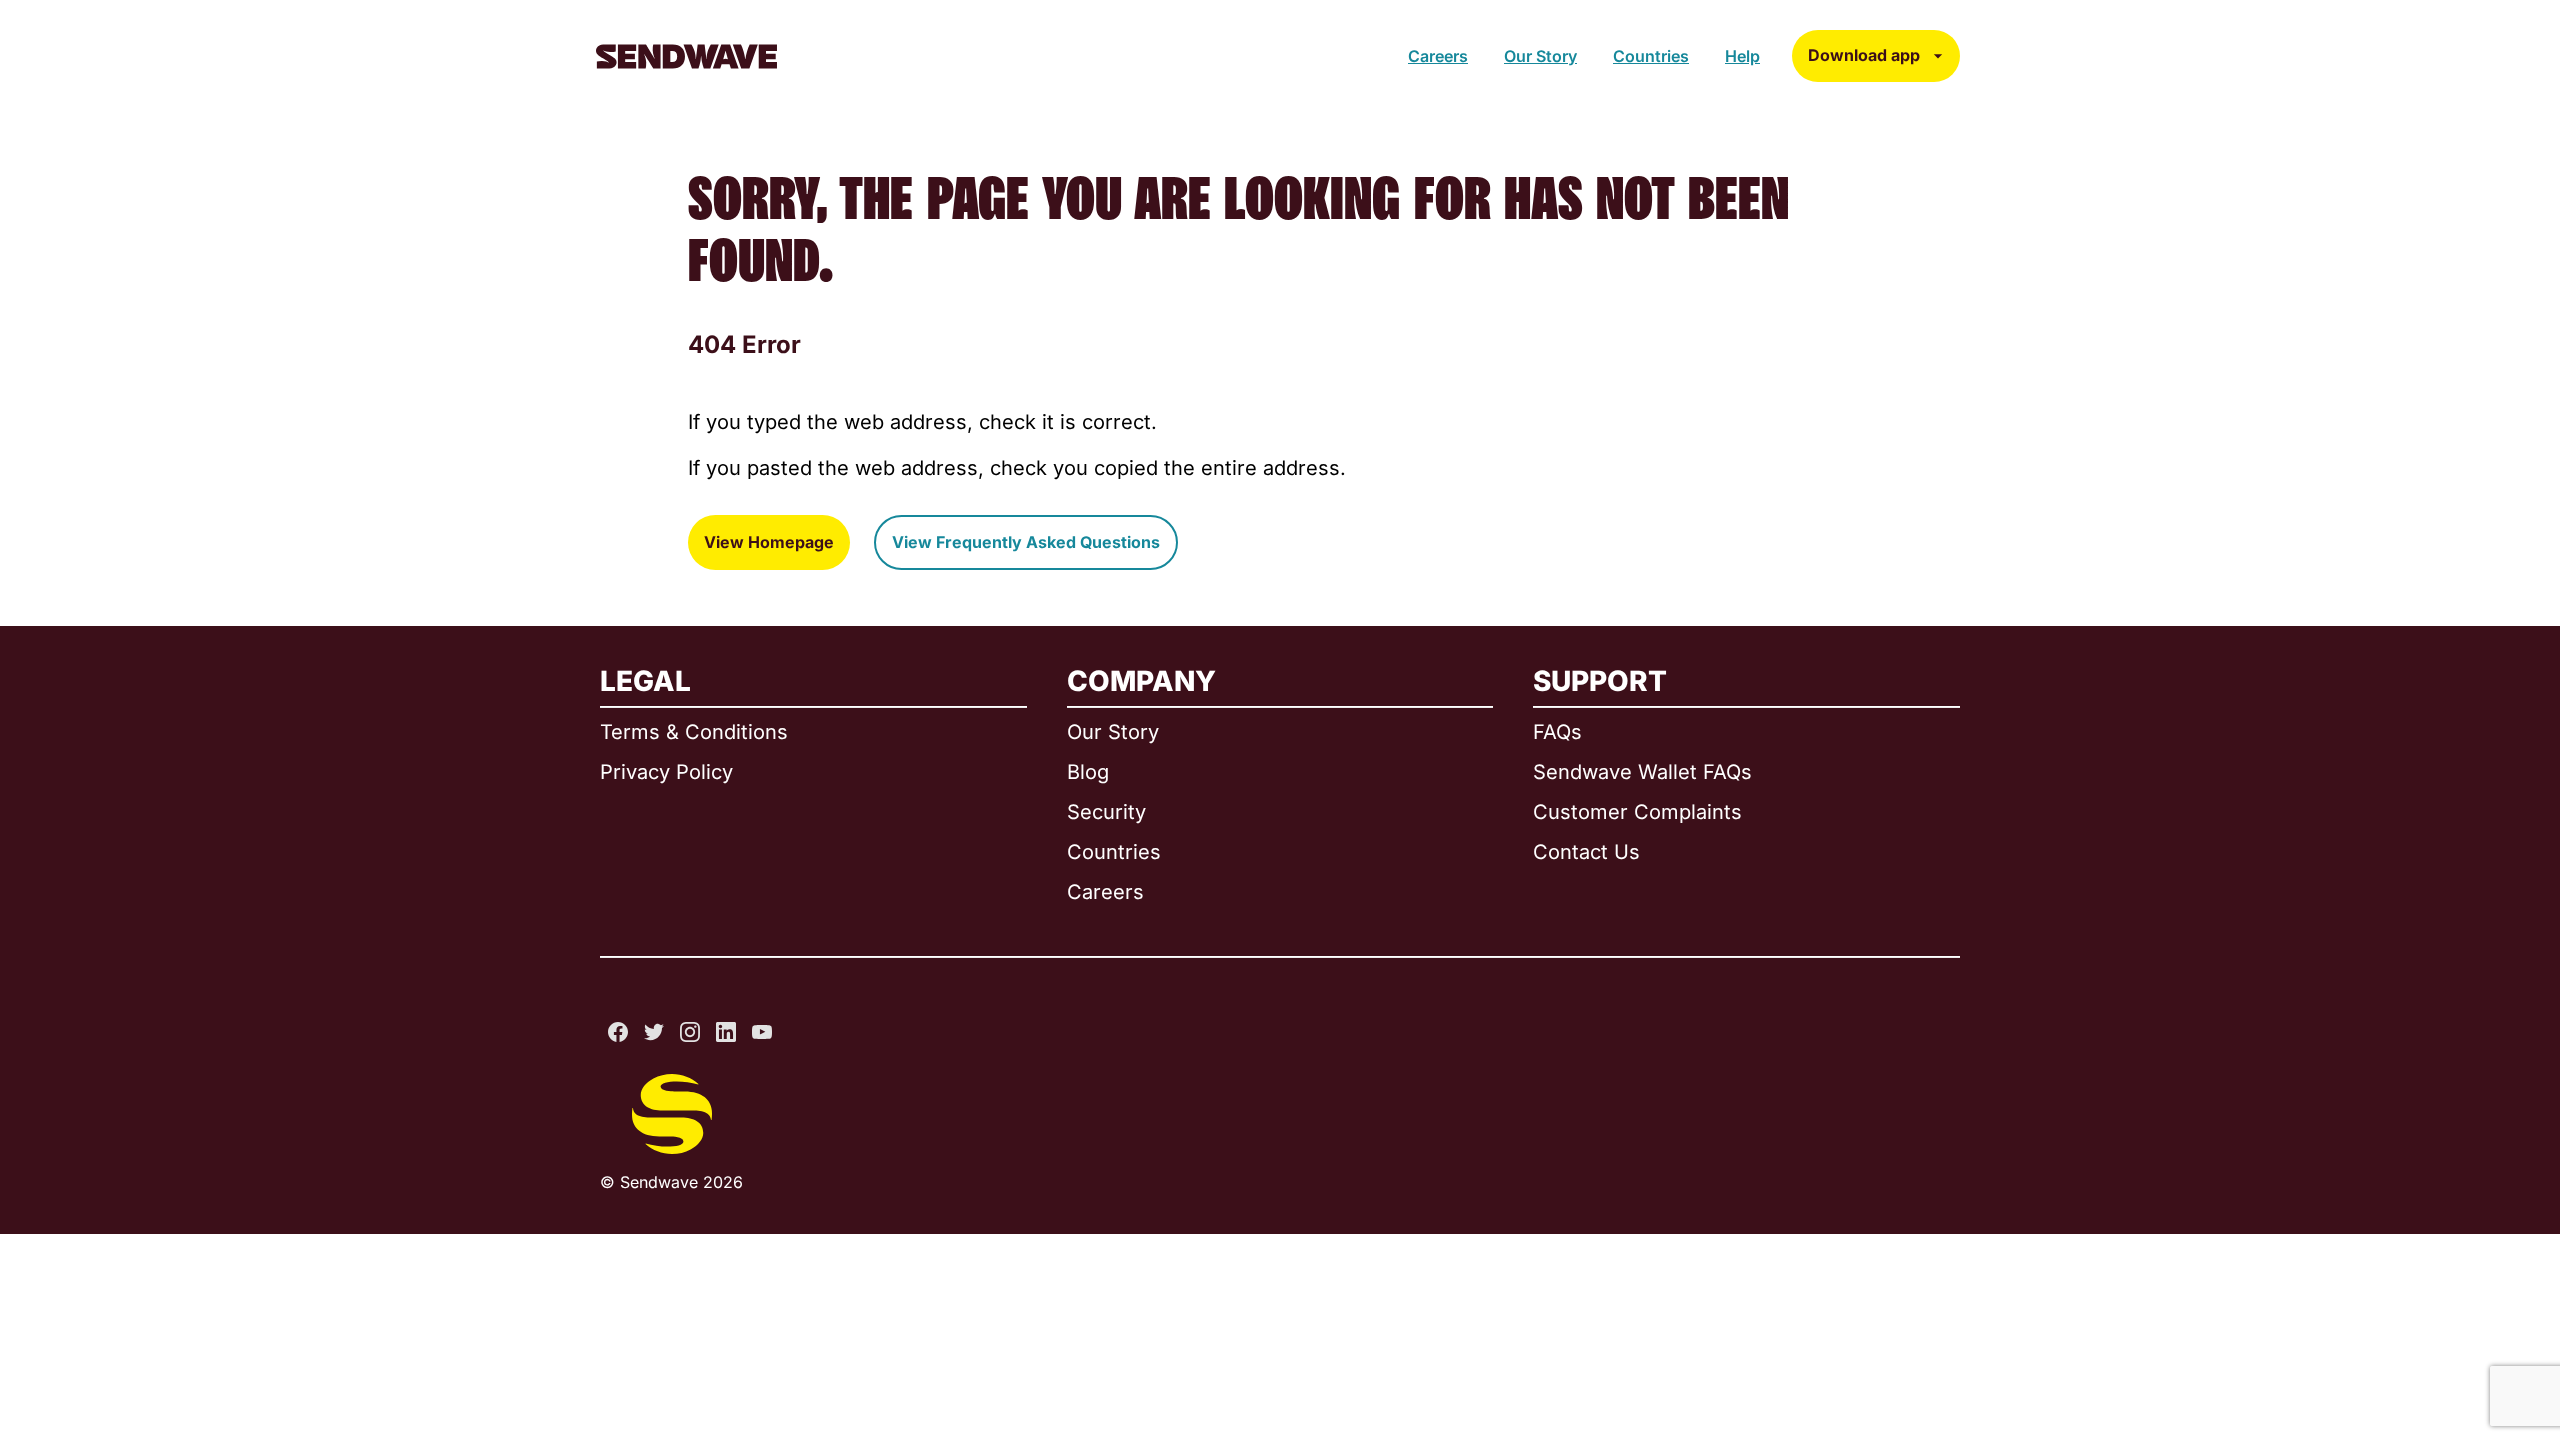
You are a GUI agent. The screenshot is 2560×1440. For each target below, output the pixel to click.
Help (1742, 56)
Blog (1088, 772)
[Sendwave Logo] (686, 56)
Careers (1438, 56)
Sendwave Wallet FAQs (1642, 772)
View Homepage (769, 542)
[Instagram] (690, 1032)
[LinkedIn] (726, 1032)
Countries (1651, 56)
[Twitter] (654, 1032)
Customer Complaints (1637, 812)
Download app (1864, 55)
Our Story (1540, 56)
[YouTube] (762, 1032)
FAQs (1557, 732)
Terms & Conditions (694, 732)
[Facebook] (618, 1032)
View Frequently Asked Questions (1026, 542)
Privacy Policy (666, 772)
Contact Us (1586, 852)
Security (1106, 812)
